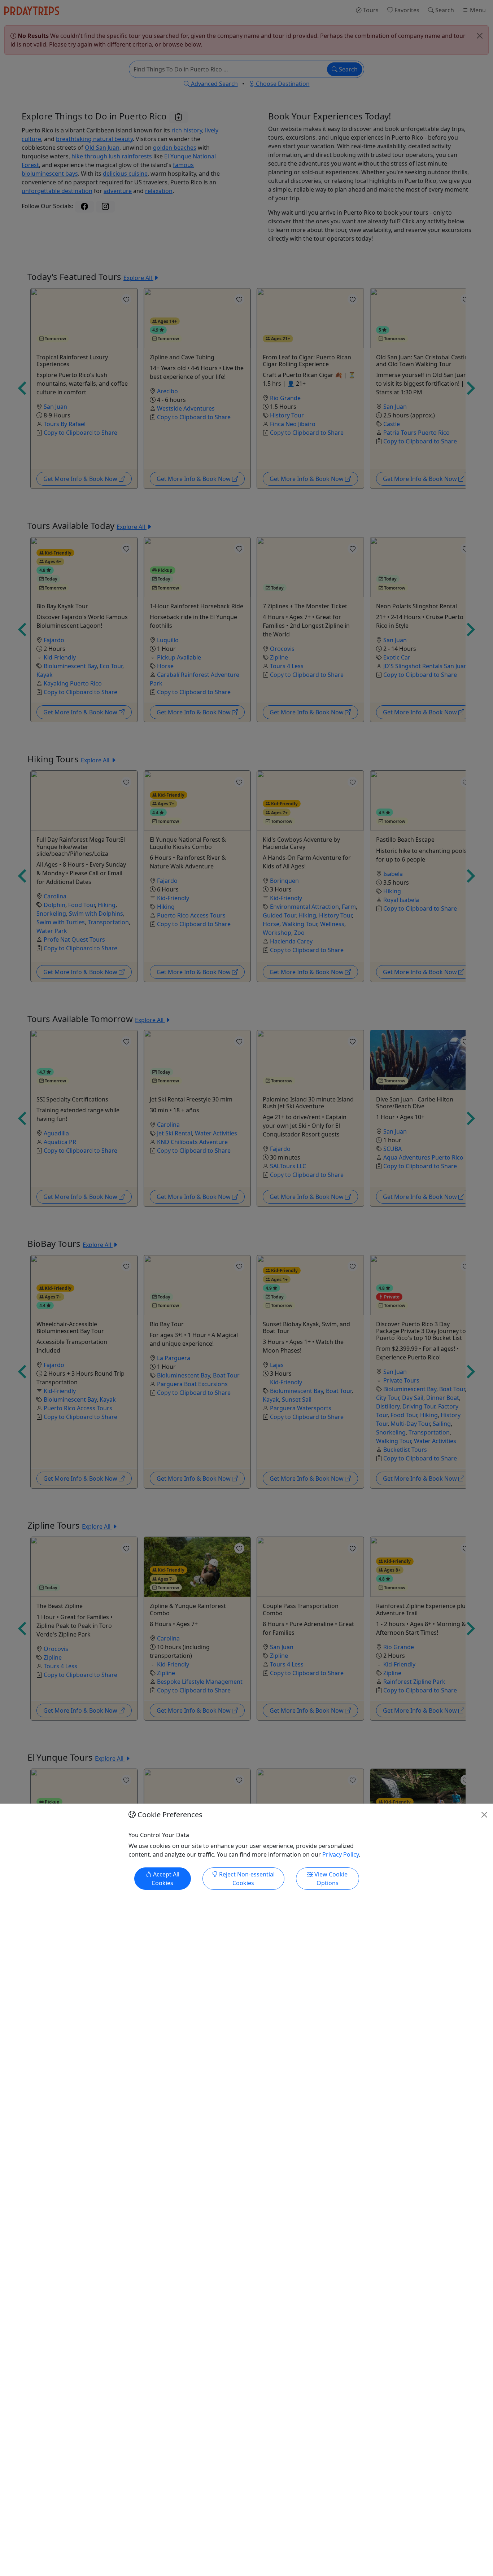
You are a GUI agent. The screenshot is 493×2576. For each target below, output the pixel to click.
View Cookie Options (330, 1879)
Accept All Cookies (165, 1879)
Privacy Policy (341, 1854)
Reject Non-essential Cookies (246, 1879)
